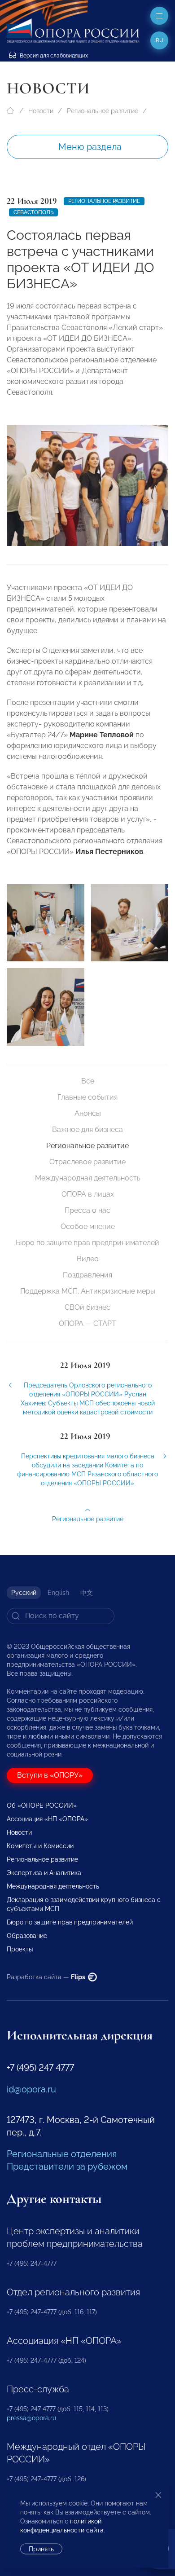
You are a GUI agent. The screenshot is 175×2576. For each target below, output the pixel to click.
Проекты (20, 1949)
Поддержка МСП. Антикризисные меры (88, 1291)
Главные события (87, 1097)
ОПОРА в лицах (88, 1194)
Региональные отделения (62, 2154)
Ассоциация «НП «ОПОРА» (47, 1819)
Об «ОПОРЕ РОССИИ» (42, 1805)
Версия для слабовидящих (53, 56)
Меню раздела (90, 147)
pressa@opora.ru (31, 2418)
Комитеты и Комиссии (40, 1846)
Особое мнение (88, 1226)
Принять (41, 2549)
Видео (88, 1259)
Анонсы (88, 1113)
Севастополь (33, 212)
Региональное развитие (103, 111)
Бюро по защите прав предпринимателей (87, 1243)
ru (160, 40)
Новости (41, 111)
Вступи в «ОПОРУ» (50, 1775)
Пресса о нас (87, 1210)
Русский (24, 1593)
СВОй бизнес (87, 1307)
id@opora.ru (31, 2089)
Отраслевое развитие (87, 1162)
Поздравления (87, 1275)
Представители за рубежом (67, 2166)
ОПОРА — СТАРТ (87, 1323)
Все (88, 1081)
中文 (87, 1593)
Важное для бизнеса (87, 1129)
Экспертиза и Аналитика (44, 1873)
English (58, 1593)
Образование (27, 1936)
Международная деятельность (88, 1178)
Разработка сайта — (47, 1977)
